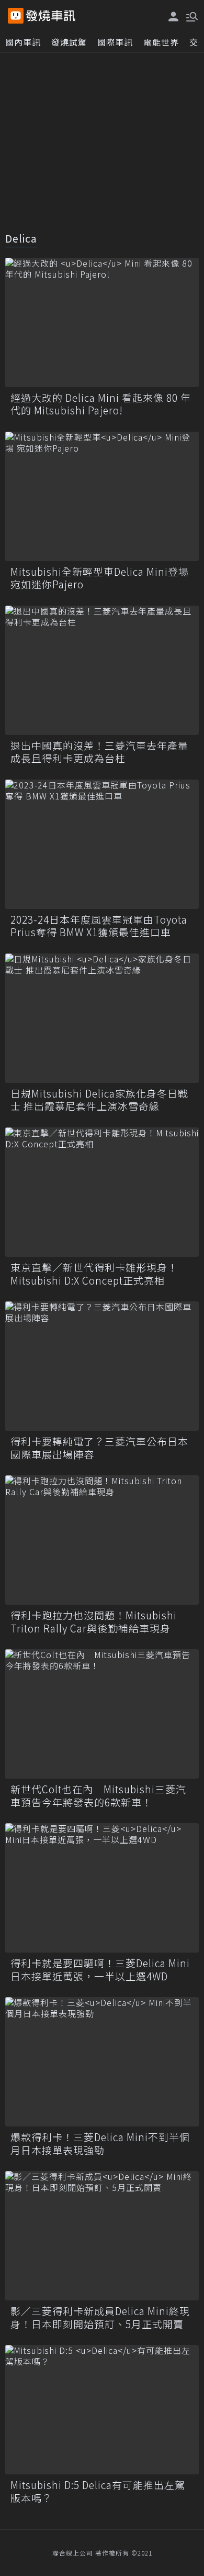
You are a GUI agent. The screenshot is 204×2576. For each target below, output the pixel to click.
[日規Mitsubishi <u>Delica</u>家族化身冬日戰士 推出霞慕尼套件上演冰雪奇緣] (102, 1018)
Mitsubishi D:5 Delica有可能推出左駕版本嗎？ (98, 2491)
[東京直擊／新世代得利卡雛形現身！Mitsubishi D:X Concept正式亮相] (102, 1192)
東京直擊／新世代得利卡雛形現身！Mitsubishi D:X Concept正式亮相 (94, 1274)
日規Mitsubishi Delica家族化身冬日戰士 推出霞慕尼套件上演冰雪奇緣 (99, 1100)
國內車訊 (23, 42)
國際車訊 (115, 42)
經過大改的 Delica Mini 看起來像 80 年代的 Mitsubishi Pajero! (101, 404)
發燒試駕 (69, 42)
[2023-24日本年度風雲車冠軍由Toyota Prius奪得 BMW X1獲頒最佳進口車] (102, 844)
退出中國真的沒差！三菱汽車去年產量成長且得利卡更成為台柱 (99, 752)
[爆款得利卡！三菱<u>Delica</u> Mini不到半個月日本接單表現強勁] (102, 2062)
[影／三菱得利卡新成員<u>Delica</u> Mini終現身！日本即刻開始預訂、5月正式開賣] (102, 2236)
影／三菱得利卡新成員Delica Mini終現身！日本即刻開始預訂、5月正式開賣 (100, 2317)
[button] (191, 16)
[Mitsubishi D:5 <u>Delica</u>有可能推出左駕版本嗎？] (102, 2410)
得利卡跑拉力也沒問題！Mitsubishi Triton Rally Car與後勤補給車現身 (94, 1622)
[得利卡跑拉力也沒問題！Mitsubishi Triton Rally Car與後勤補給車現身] (102, 1540)
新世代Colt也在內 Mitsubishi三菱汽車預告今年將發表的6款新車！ (98, 1796)
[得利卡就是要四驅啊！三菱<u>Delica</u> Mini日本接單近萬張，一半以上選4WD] (102, 1888)
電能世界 (161, 42)
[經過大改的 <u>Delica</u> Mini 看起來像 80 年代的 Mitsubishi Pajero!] (102, 322)
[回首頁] (51, 16)
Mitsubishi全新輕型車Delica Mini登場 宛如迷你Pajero (100, 578)
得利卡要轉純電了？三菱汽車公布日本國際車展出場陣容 (99, 1448)
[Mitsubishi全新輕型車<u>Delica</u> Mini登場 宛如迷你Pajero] (102, 496)
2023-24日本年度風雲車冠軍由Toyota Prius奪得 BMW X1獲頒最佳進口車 (99, 926)
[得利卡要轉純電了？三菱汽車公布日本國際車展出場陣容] (102, 1366)
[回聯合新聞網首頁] (16, 16)
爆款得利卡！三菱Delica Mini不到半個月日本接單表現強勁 (100, 2144)
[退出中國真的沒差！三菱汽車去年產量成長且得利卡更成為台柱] (102, 670)
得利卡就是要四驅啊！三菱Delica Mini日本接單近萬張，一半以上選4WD (100, 1970)
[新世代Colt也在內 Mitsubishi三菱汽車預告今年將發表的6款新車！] (102, 1714)
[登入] (174, 17)
